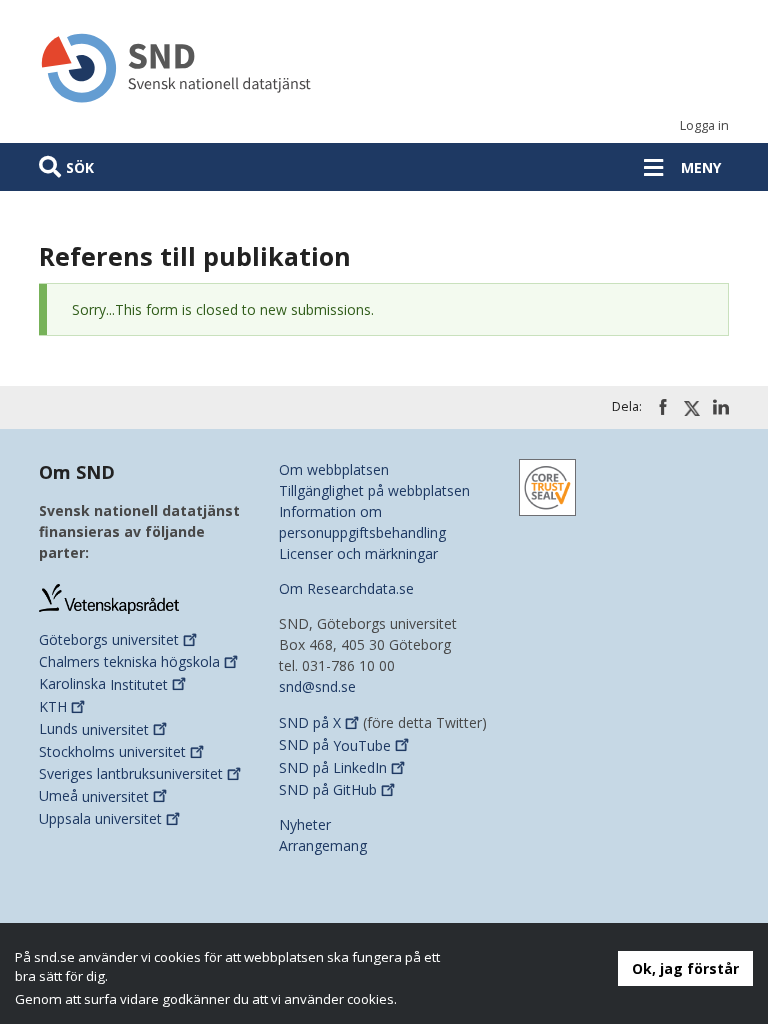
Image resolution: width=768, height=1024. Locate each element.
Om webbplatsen (334, 469)
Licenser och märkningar (358, 553)
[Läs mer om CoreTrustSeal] (547, 485)
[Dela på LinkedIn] (721, 407)
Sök (80, 167)
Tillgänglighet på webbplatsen (374, 490)
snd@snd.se (317, 686)
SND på (310, 722)
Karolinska (103, 684)
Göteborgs (109, 639)
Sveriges (131, 773)
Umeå (94, 796)
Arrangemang (323, 845)
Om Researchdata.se (346, 588)
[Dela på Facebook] (663, 407)
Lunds (94, 729)
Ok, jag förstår (685, 968)
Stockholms (112, 751)
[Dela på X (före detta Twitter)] (692, 408)
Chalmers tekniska (129, 661)
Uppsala (100, 818)
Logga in (704, 125)
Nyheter (305, 824)
